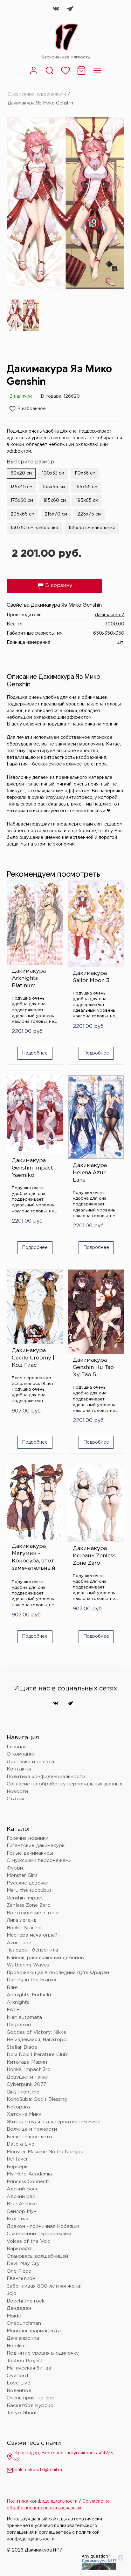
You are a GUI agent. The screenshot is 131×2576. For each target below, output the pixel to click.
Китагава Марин (27, 2062)
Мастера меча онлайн (34, 1935)
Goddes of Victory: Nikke (36, 2032)
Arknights (18, 2003)
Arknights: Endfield (29, 1995)
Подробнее (35, 1053)
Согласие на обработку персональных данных (65, 1784)
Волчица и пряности (32, 2129)
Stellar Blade (22, 2047)
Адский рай (21, 2197)
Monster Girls (22, 1875)
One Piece (19, 2271)
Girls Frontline (23, 2092)
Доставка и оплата (30, 1762)
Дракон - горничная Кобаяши (43, 2226)
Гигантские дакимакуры (36, 1846)
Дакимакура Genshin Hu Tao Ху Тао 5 (93, 1368)
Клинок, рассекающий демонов (45, 1958)
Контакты (19, 1769)
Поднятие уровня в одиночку (43, 2353)
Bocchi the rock (26, 2301)
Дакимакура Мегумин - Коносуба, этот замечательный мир (34, 1559)
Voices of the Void (29, 2241)
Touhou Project (25, 2361)
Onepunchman (24, 2323)
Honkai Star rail (25, 1928)
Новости (17, 1792)
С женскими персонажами (37, 94)
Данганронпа (23, 2338)
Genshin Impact (25, 1898)
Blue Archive (22, 2204)
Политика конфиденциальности (46, 1777)
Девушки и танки (28, 2077)
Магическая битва (29, 2368)
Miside (14, 2316)
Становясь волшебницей (37, 2256)
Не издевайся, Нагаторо (37, 2040)
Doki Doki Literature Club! (38, 2055)
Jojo (12, 2293)
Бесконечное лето (29, 2137)
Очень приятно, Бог (31, 2398)
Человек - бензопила (32, 1950)
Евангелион (21, 2279)
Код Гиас (18, 2219)
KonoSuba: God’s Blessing (37, 2099)
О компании (21, 1754)
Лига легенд (22, 1920)
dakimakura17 (110, 615)
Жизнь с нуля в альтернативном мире (54, 2122)
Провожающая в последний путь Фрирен (58, 1973)
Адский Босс (23, 2189)
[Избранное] (65, 74)
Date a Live (21, 2144)
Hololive (16, 2346)
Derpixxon (19, 2025)
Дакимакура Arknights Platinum (29, 978)
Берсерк (17, 2167)
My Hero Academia (29, 2174)
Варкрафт (19, 2249)
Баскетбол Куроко (30, 2406)
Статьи (15, 1799)
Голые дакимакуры (30, 1853)
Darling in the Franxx (32, 1980)
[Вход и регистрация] (34, 74)
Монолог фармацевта (34, 2331)
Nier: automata (24, 2017)
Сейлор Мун (22, 2212)
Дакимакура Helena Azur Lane (90, 1173)
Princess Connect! (28, 2182)
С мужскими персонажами (39, 1861)
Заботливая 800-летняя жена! (44, 2286)
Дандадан (19, 2308)
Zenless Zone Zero (29, 1905)
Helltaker (17, 2159)
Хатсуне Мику (24, 2114)
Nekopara (18, 2107)
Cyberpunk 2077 (26, 2084)
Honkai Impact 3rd (29, 2070)
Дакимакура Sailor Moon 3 (91, 977)
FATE (13, 2010)
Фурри (15, 1868)
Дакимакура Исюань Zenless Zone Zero (94, 1556)
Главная (17, 1747)
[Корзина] (81, 74)
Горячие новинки (28, 1838)
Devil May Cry (23, 2264)
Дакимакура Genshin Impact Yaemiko (32, 1168)
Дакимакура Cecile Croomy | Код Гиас (33, 1358)
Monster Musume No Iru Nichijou (45, 2152)
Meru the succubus (29, 1890)
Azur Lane (19, 1943)
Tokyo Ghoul (21, 2413)
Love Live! (19, 2383)
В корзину (54, 586)
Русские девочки (28, 1883)
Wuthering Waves (28, 1965)
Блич (13, 1988)
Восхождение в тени (33, 1913)
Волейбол (19, 2391)
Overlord (17, 2376)
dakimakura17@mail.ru (38, 2470)
